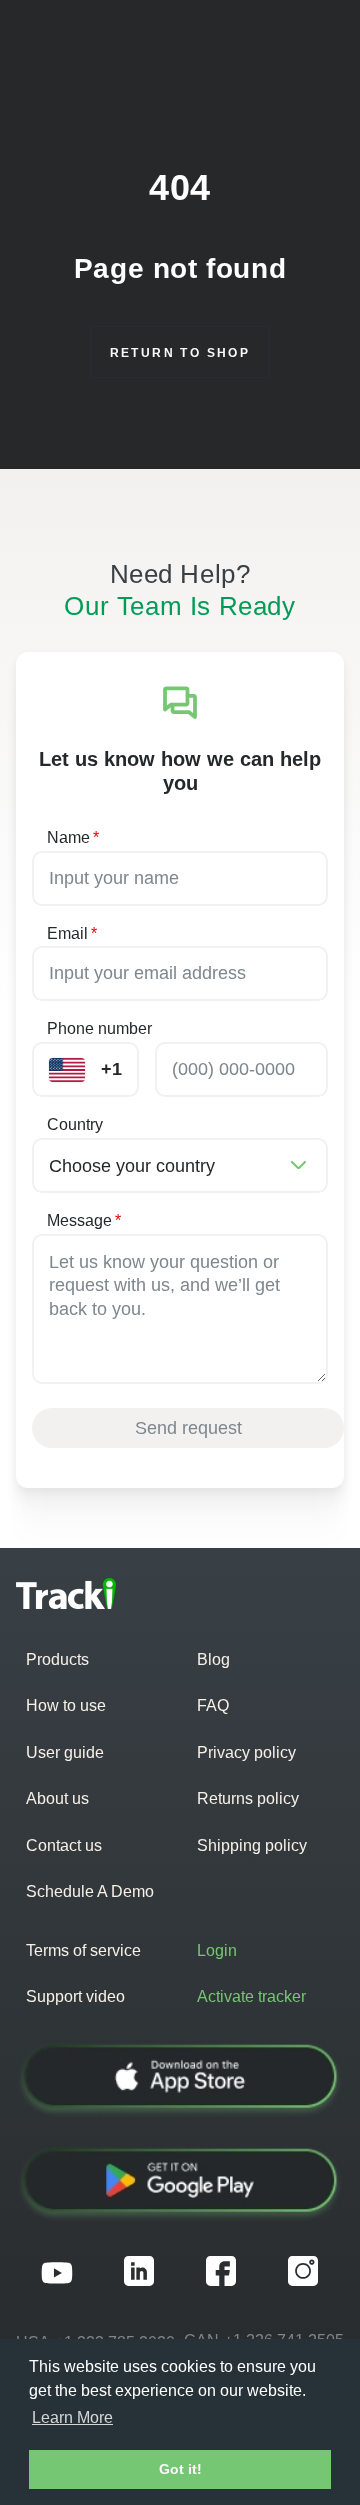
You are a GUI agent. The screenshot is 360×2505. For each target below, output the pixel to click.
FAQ (213, 1705)
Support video (75, 1996)
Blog (213, 1659)
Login (217, 1950)
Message (84, 1220)
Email (72, 933)
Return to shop (180, 353)
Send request (188, 1428)
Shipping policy (252, 1845)
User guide (65, 1752)
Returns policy (248, 1798)
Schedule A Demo (90, 1891)
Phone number (99, 1028)
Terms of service (83, 1950)
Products (57, 1659)
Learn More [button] (72, 2417)
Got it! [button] (180, 2469)
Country (75, 1124)
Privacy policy (246, 1752)
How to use (66, 1705)
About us (57, 1798)
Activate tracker (251, 1996)
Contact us (64, 1845)
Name (73, 837)
